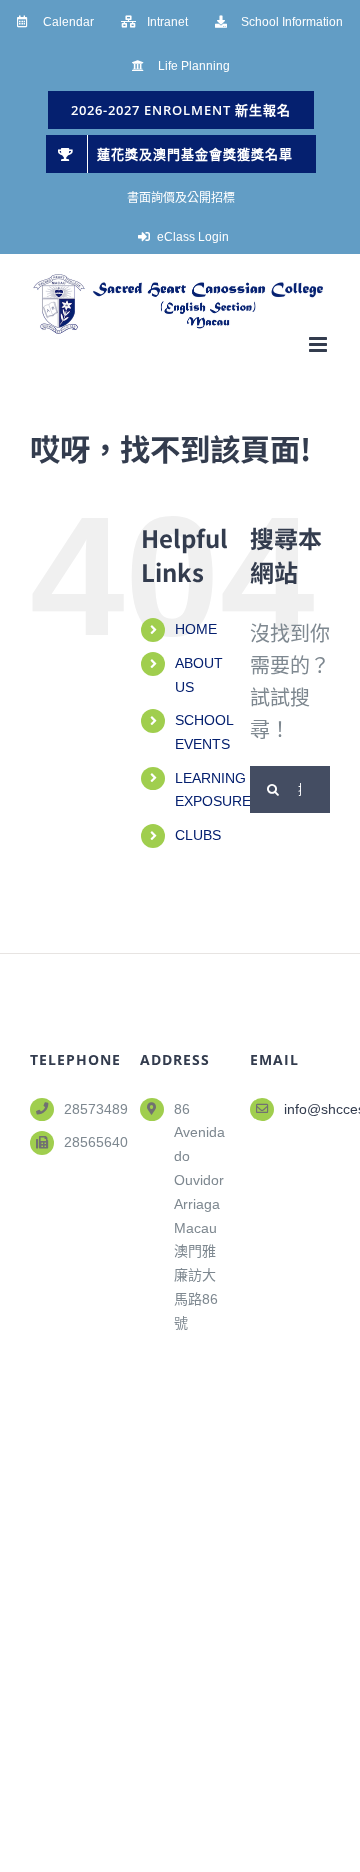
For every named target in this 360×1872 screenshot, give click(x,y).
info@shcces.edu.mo (307, 1109)
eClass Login (193, 237)
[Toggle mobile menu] (319, 344)
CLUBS (198, 835)
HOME (196, 629)
